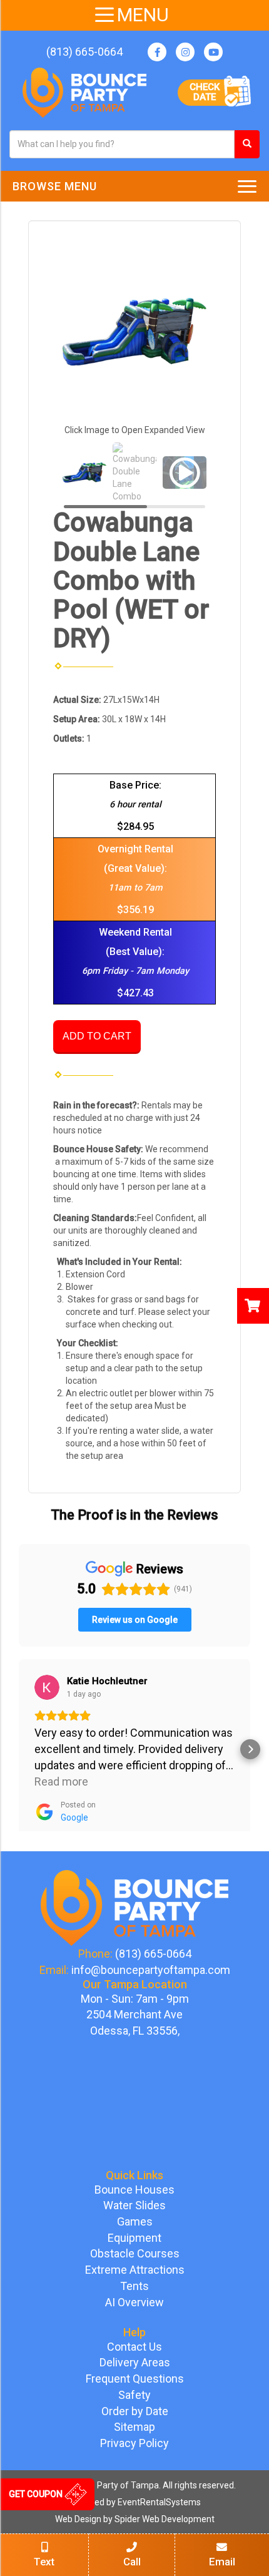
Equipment (134, 2238)
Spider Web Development (165, 2519)
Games (135, 2221)
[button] (19, 1749)
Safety (134, 2395)
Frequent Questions (135, 2379)
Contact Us (134, 2347)
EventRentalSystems (159, 2502)
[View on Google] (47, 1687)
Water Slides (134, 2205)
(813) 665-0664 (84, 52)
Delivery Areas (135, 2362)
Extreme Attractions (135, 2270)
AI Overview (134, 2302)
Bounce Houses (134, 2190)
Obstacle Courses (135, 2253)
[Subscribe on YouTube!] (213, 52)
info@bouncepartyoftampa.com (151, 1970)
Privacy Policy (134, 2443)
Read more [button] (61, 1781)
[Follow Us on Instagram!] (185, 52)
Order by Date (135, 2411)
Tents (134, 2286)
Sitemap (134, 2427)
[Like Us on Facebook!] (157, 52)
